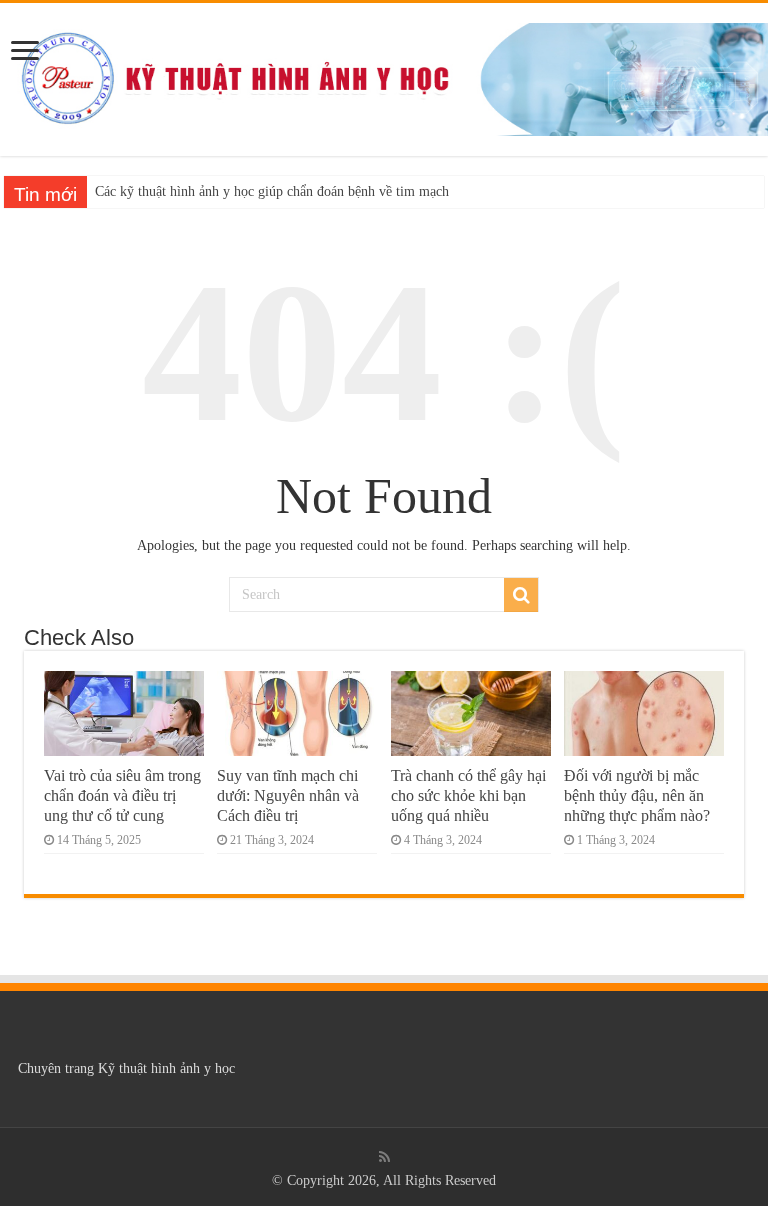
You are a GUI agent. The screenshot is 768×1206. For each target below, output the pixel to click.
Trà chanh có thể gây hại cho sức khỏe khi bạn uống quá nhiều (468, 795)
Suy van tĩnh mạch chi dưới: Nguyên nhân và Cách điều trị (288, 795)
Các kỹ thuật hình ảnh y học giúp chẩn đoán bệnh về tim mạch (272, 191)
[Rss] (384, 1157)
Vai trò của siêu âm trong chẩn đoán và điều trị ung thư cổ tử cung (122, 795)
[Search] (521, 595)
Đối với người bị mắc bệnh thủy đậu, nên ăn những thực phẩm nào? (637, 795)
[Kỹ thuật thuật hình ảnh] (384, 76)
